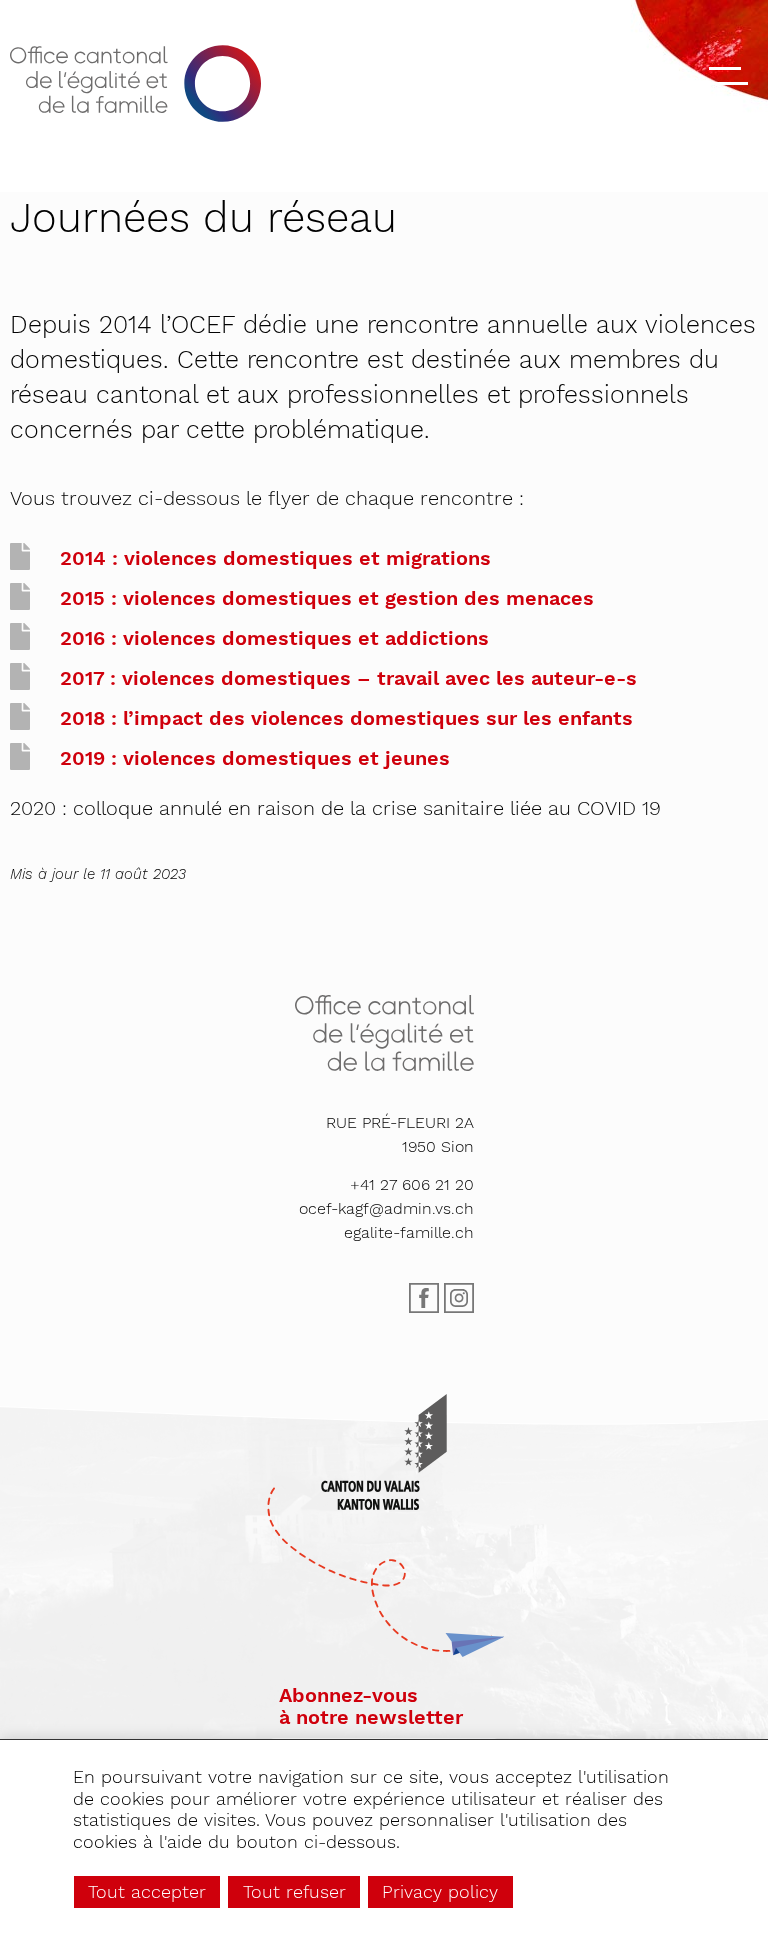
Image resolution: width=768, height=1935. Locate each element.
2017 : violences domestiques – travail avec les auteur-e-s (348, 678)
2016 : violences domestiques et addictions (274, 638)
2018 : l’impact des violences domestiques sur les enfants (346, 718)
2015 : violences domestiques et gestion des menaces (327, 598)
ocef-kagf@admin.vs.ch (386, 1208)
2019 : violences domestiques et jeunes (255, 758)
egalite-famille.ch (409, 1232)
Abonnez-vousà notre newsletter (371, 1706)
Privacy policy (440, 1891)
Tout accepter (147, 1891)
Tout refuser (294, 1891)
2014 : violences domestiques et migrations (275, 558)
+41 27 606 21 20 (412, 1184)
